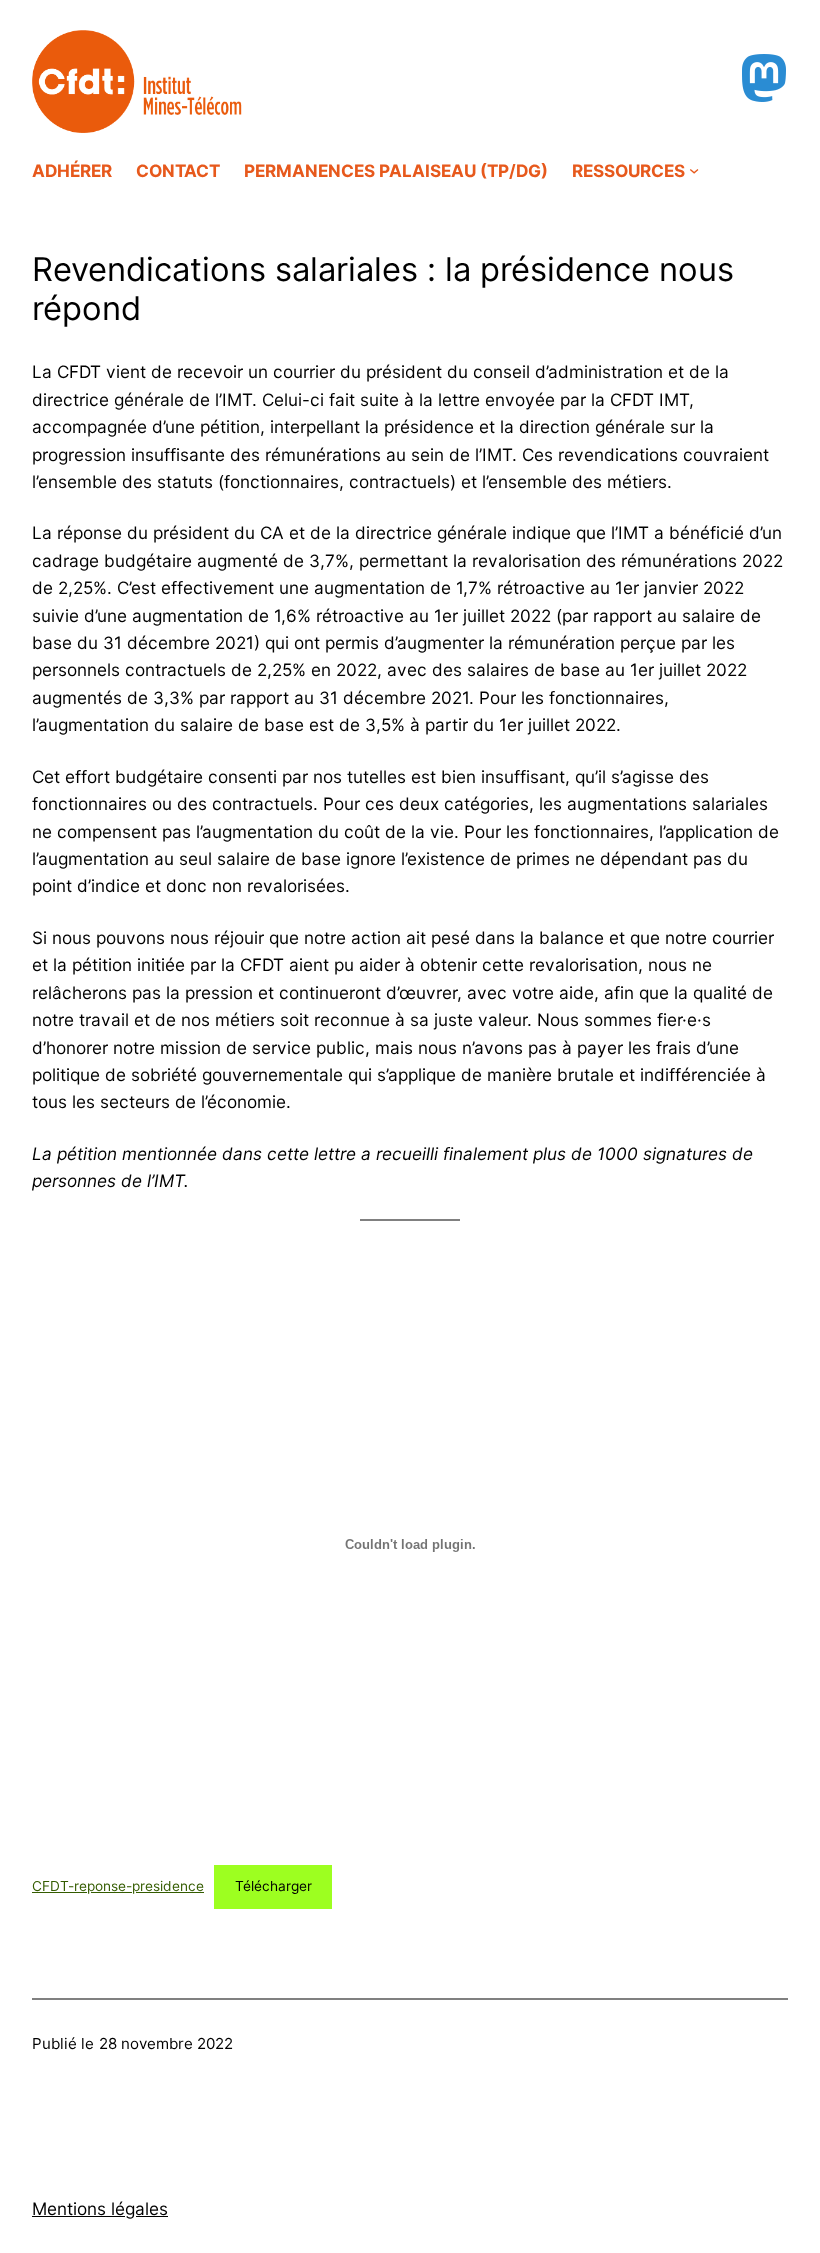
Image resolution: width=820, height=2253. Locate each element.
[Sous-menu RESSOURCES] (694, 170)
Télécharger (273, 1886)
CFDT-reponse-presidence (118, 1886)
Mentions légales (100, 2208)
